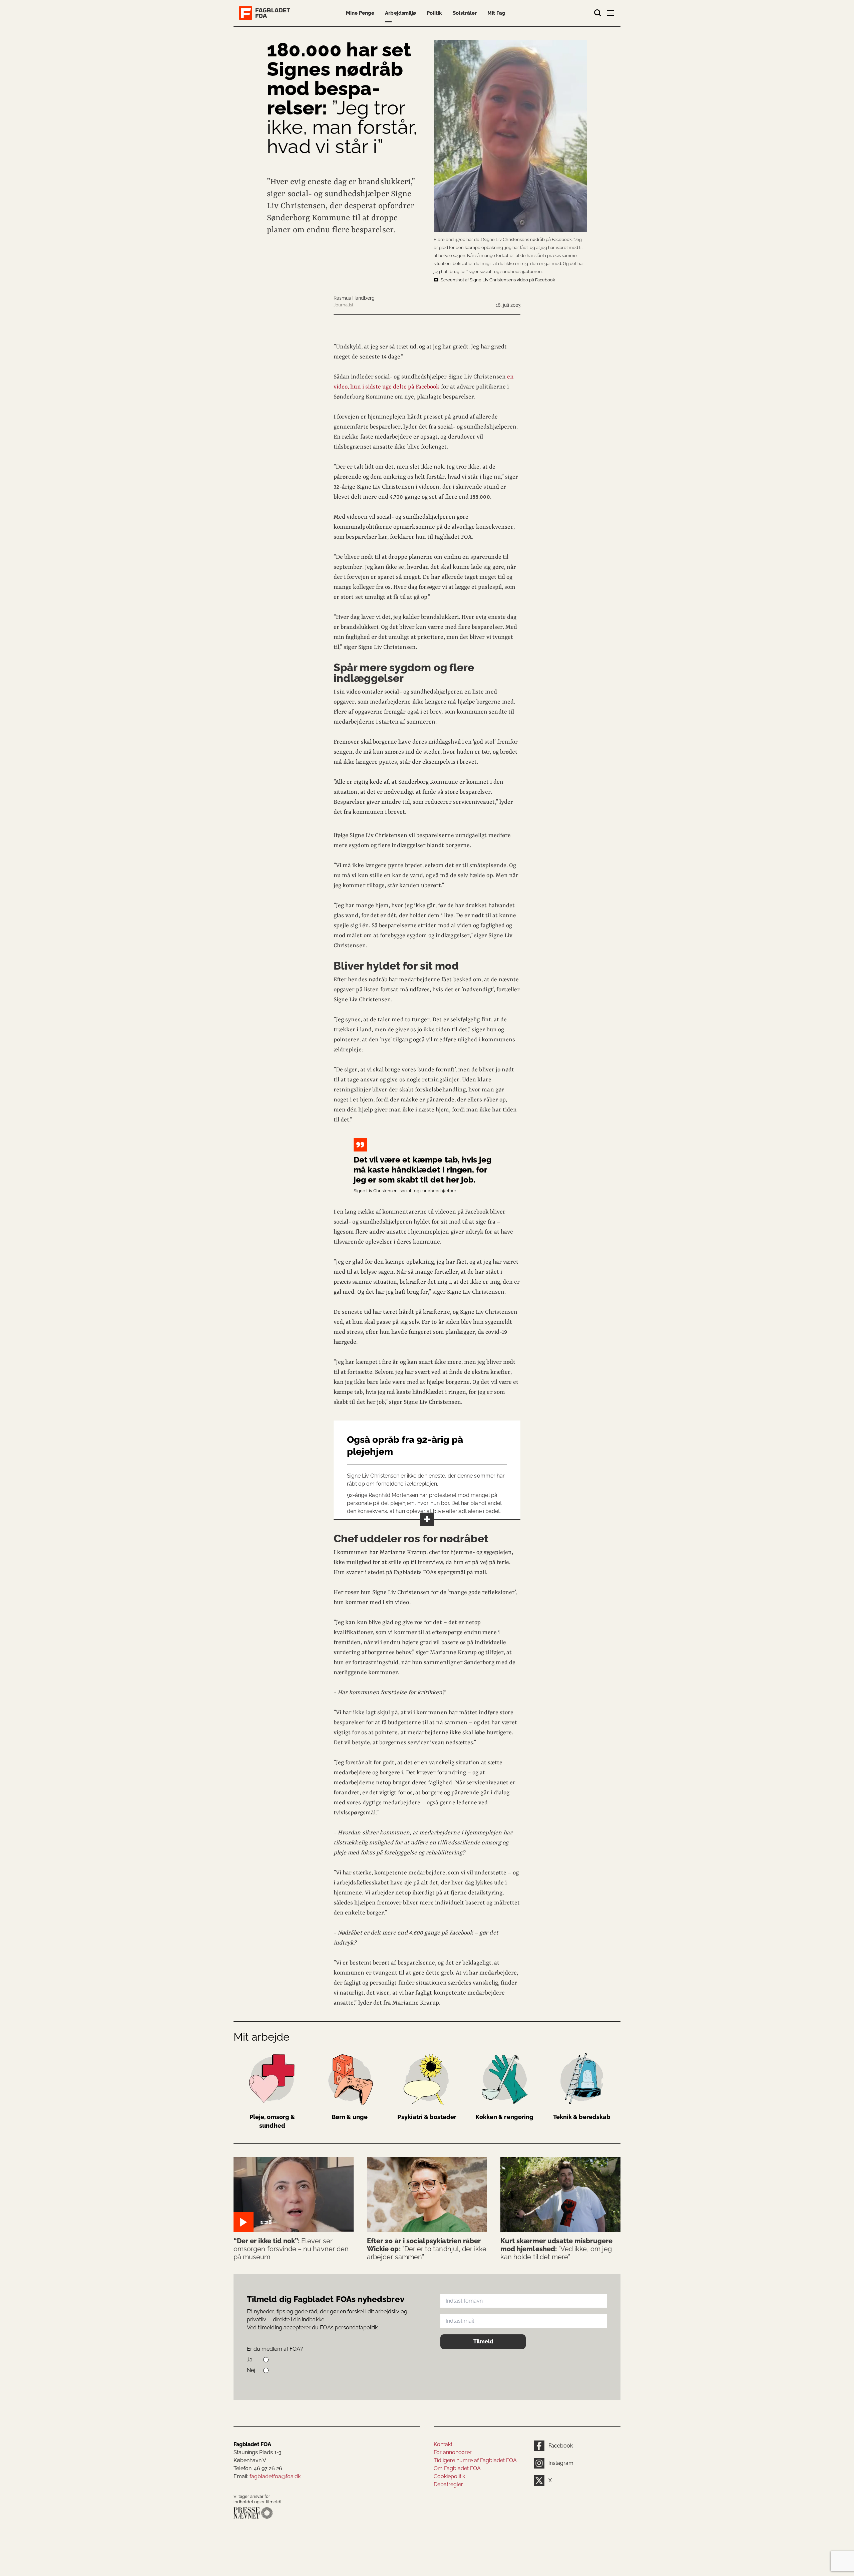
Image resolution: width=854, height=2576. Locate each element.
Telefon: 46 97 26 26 (258, 2468)
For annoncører (453, 2452)
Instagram (561, 2463)
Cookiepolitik (449, 2476)
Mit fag (496, 13)
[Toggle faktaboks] (427, 1519)
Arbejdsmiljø (400, 13)
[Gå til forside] (266, 13)
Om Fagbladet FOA (457, 2468)
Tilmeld (483, 2342)
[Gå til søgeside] (598, 13)
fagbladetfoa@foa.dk (275, 2476)
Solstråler (465, 13)
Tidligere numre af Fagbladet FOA (475, 2460)
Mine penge (360, 13)
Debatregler (448, 2484)
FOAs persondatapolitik (349, 2328)
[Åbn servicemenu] (611, 14)
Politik (434, 13)
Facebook (561, 2446)
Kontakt (443, 2444)
